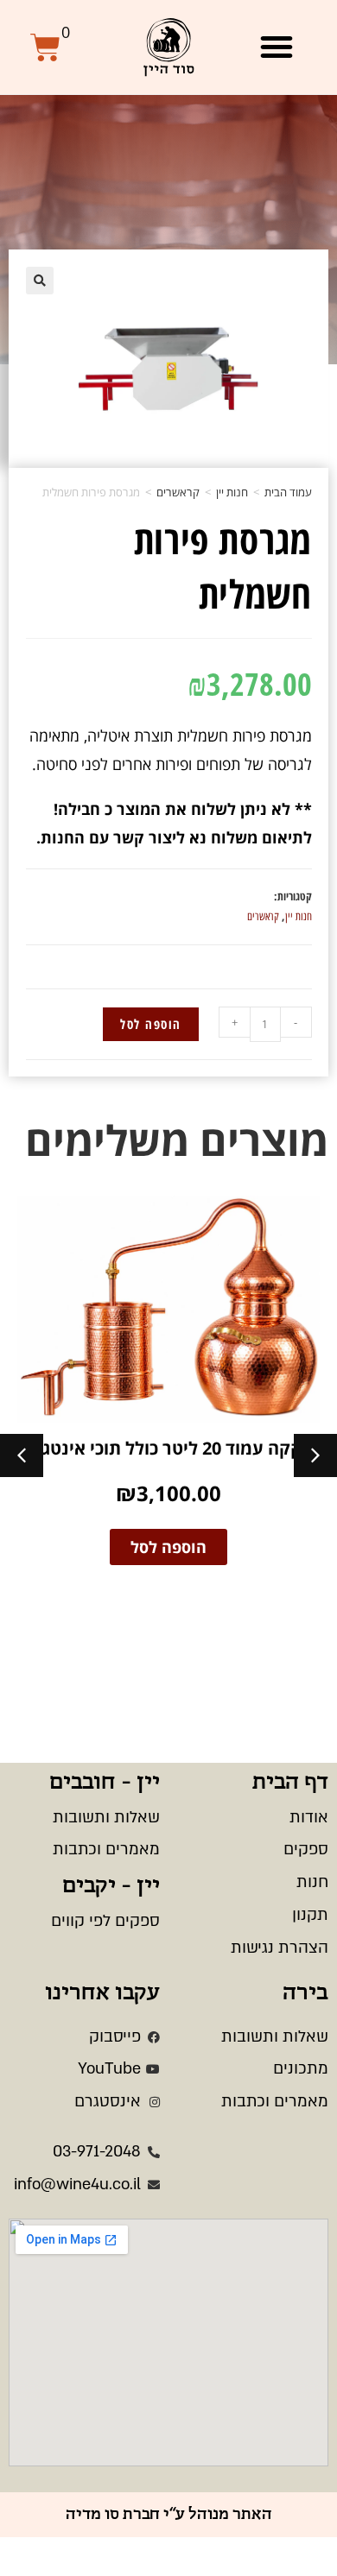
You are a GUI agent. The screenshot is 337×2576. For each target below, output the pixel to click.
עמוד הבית (288, 492)
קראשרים (178, 492)
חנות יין (232, 492)
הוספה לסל (151, 1024)
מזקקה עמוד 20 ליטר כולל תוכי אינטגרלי (169, 1448)
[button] (277, 47)
